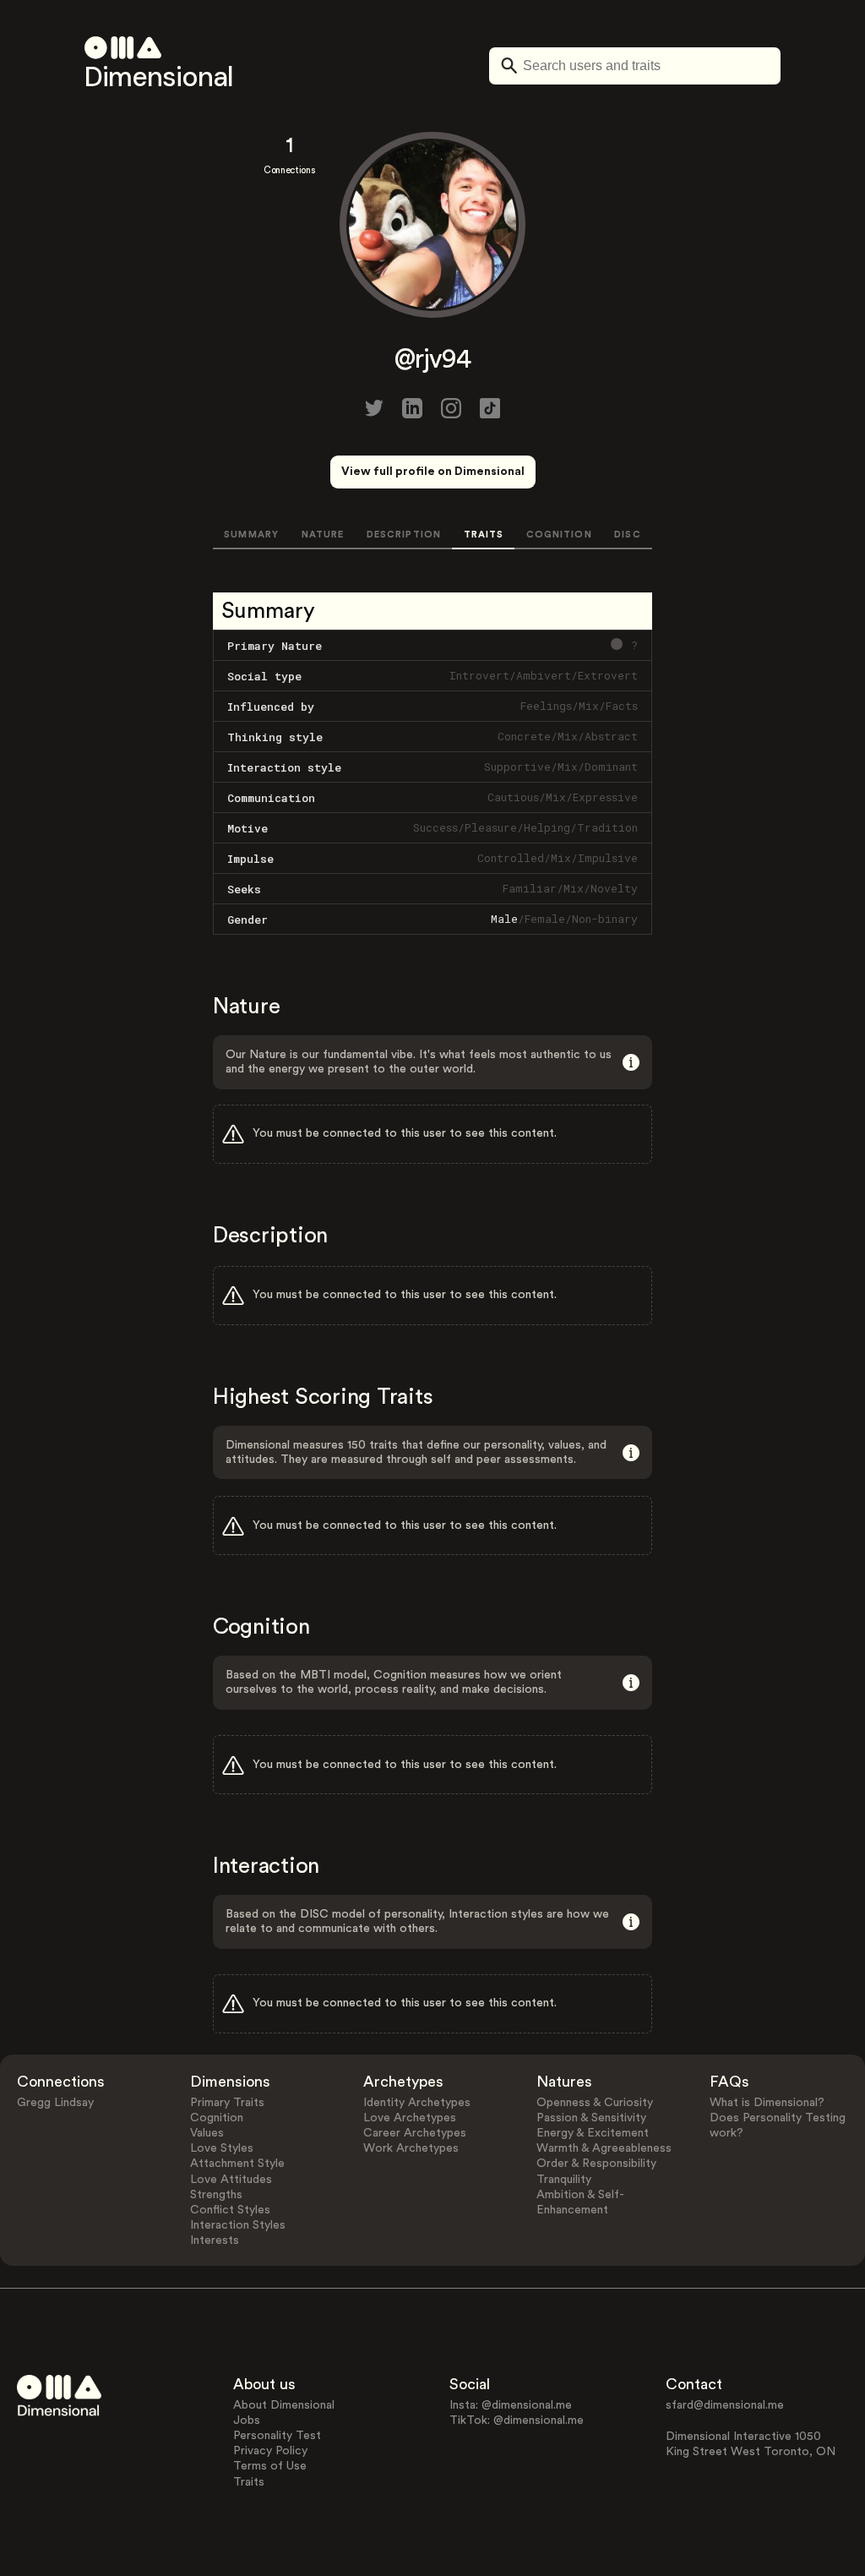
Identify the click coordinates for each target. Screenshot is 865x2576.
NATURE (323, 535)
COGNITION (559, 535)
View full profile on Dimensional (433, 472)
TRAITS (484, 535)
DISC (627, 535)
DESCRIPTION (404, 535)
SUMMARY (251, 535)
